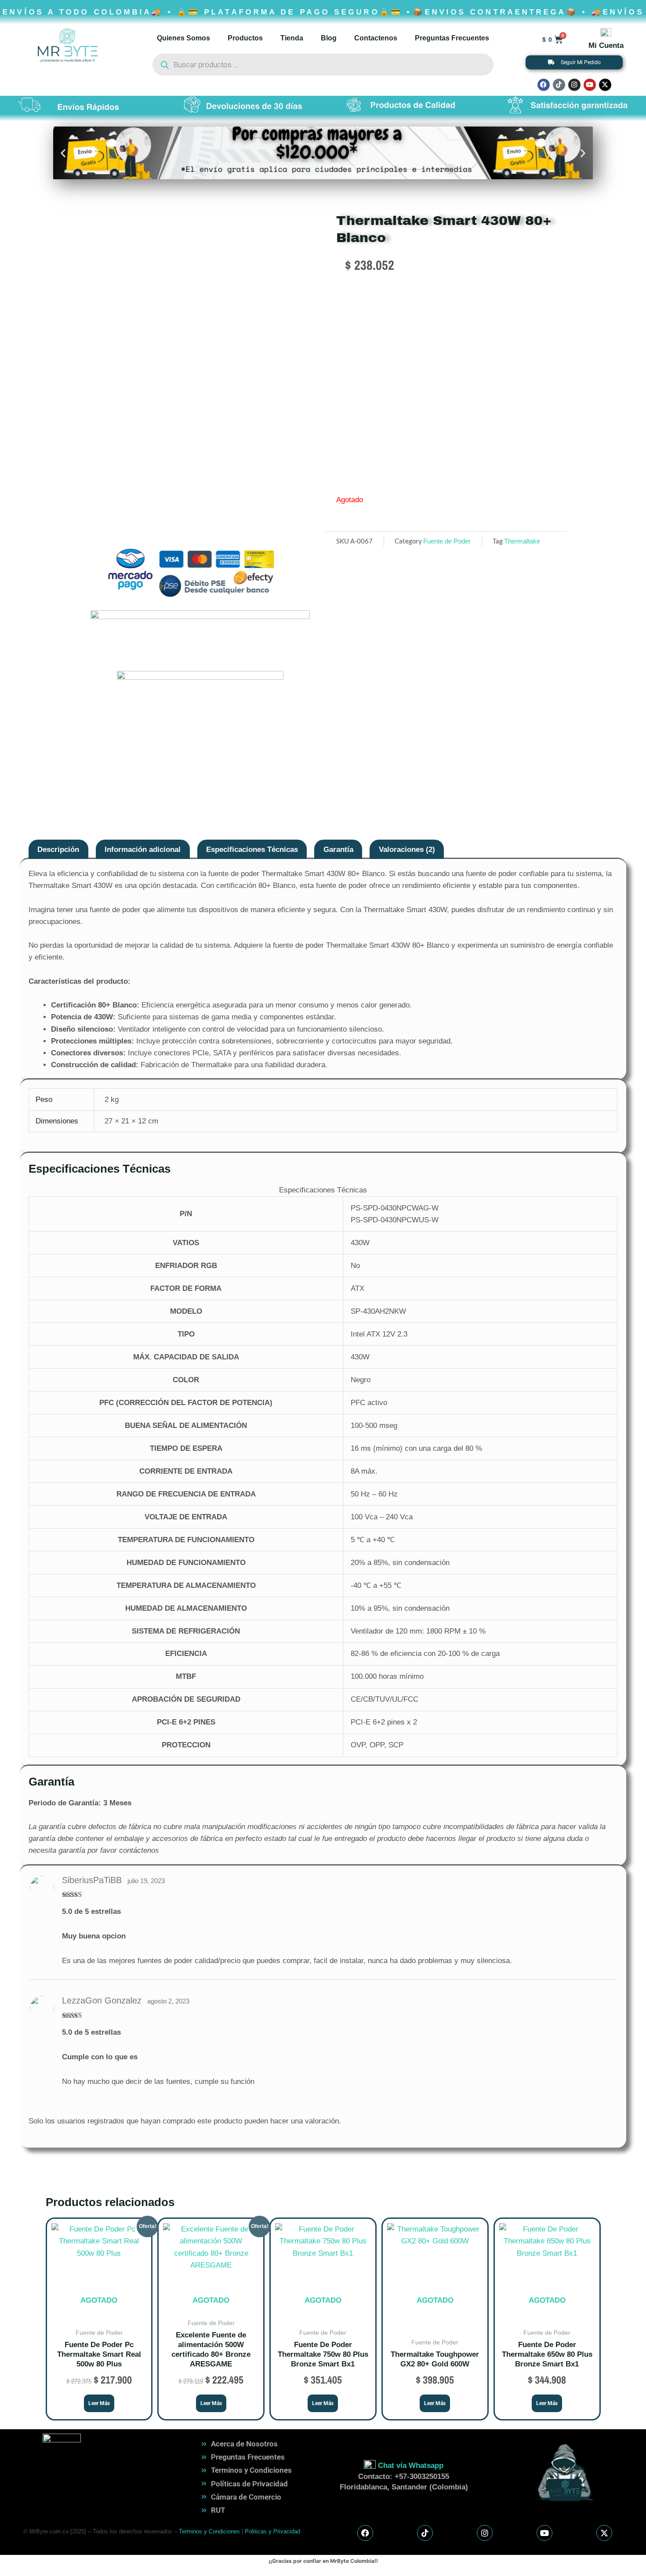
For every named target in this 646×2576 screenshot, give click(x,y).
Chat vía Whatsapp (411, 2465)
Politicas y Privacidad (272, 2531)
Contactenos (376, 38)
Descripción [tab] (58, 850)
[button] (63, 153)
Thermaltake (522, 541)
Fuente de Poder (447, 541)
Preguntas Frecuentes (452, 38)
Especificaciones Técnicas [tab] (252, 850)
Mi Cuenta (606, 45)
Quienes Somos (183, 38)
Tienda (292, 38)
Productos (245, 38)
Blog (329, 38)
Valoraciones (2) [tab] (407, 850)
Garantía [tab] (338, 850)
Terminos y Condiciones (209, 2531)
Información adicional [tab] (143, 850)
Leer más (99, 2403)
